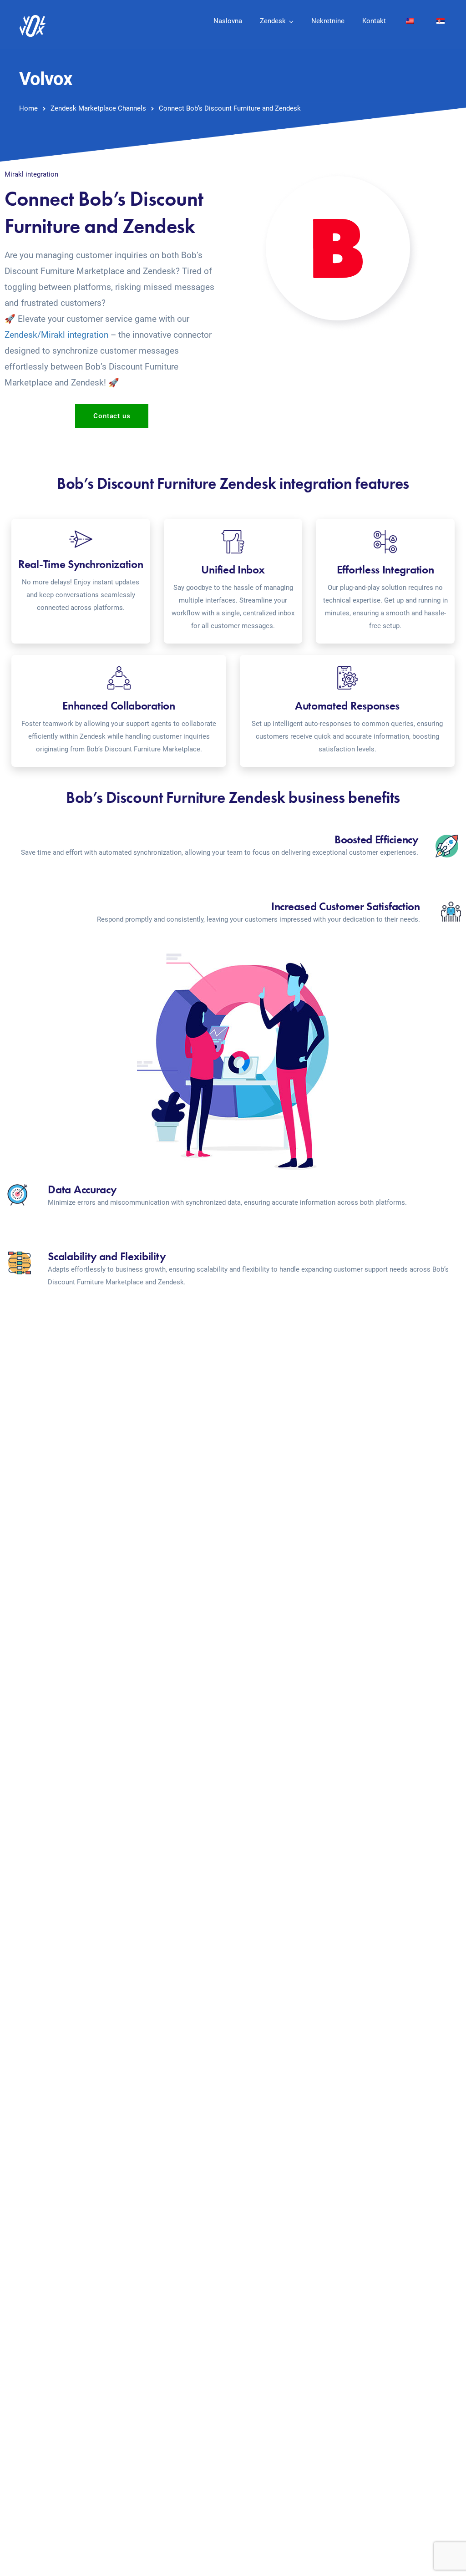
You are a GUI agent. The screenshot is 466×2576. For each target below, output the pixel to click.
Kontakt (374, 21)
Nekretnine (328, 21)
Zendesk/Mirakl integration (56, 335)
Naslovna (228, 21)
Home (28, 108)
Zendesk (273, 21)
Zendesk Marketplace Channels (98, 108)
